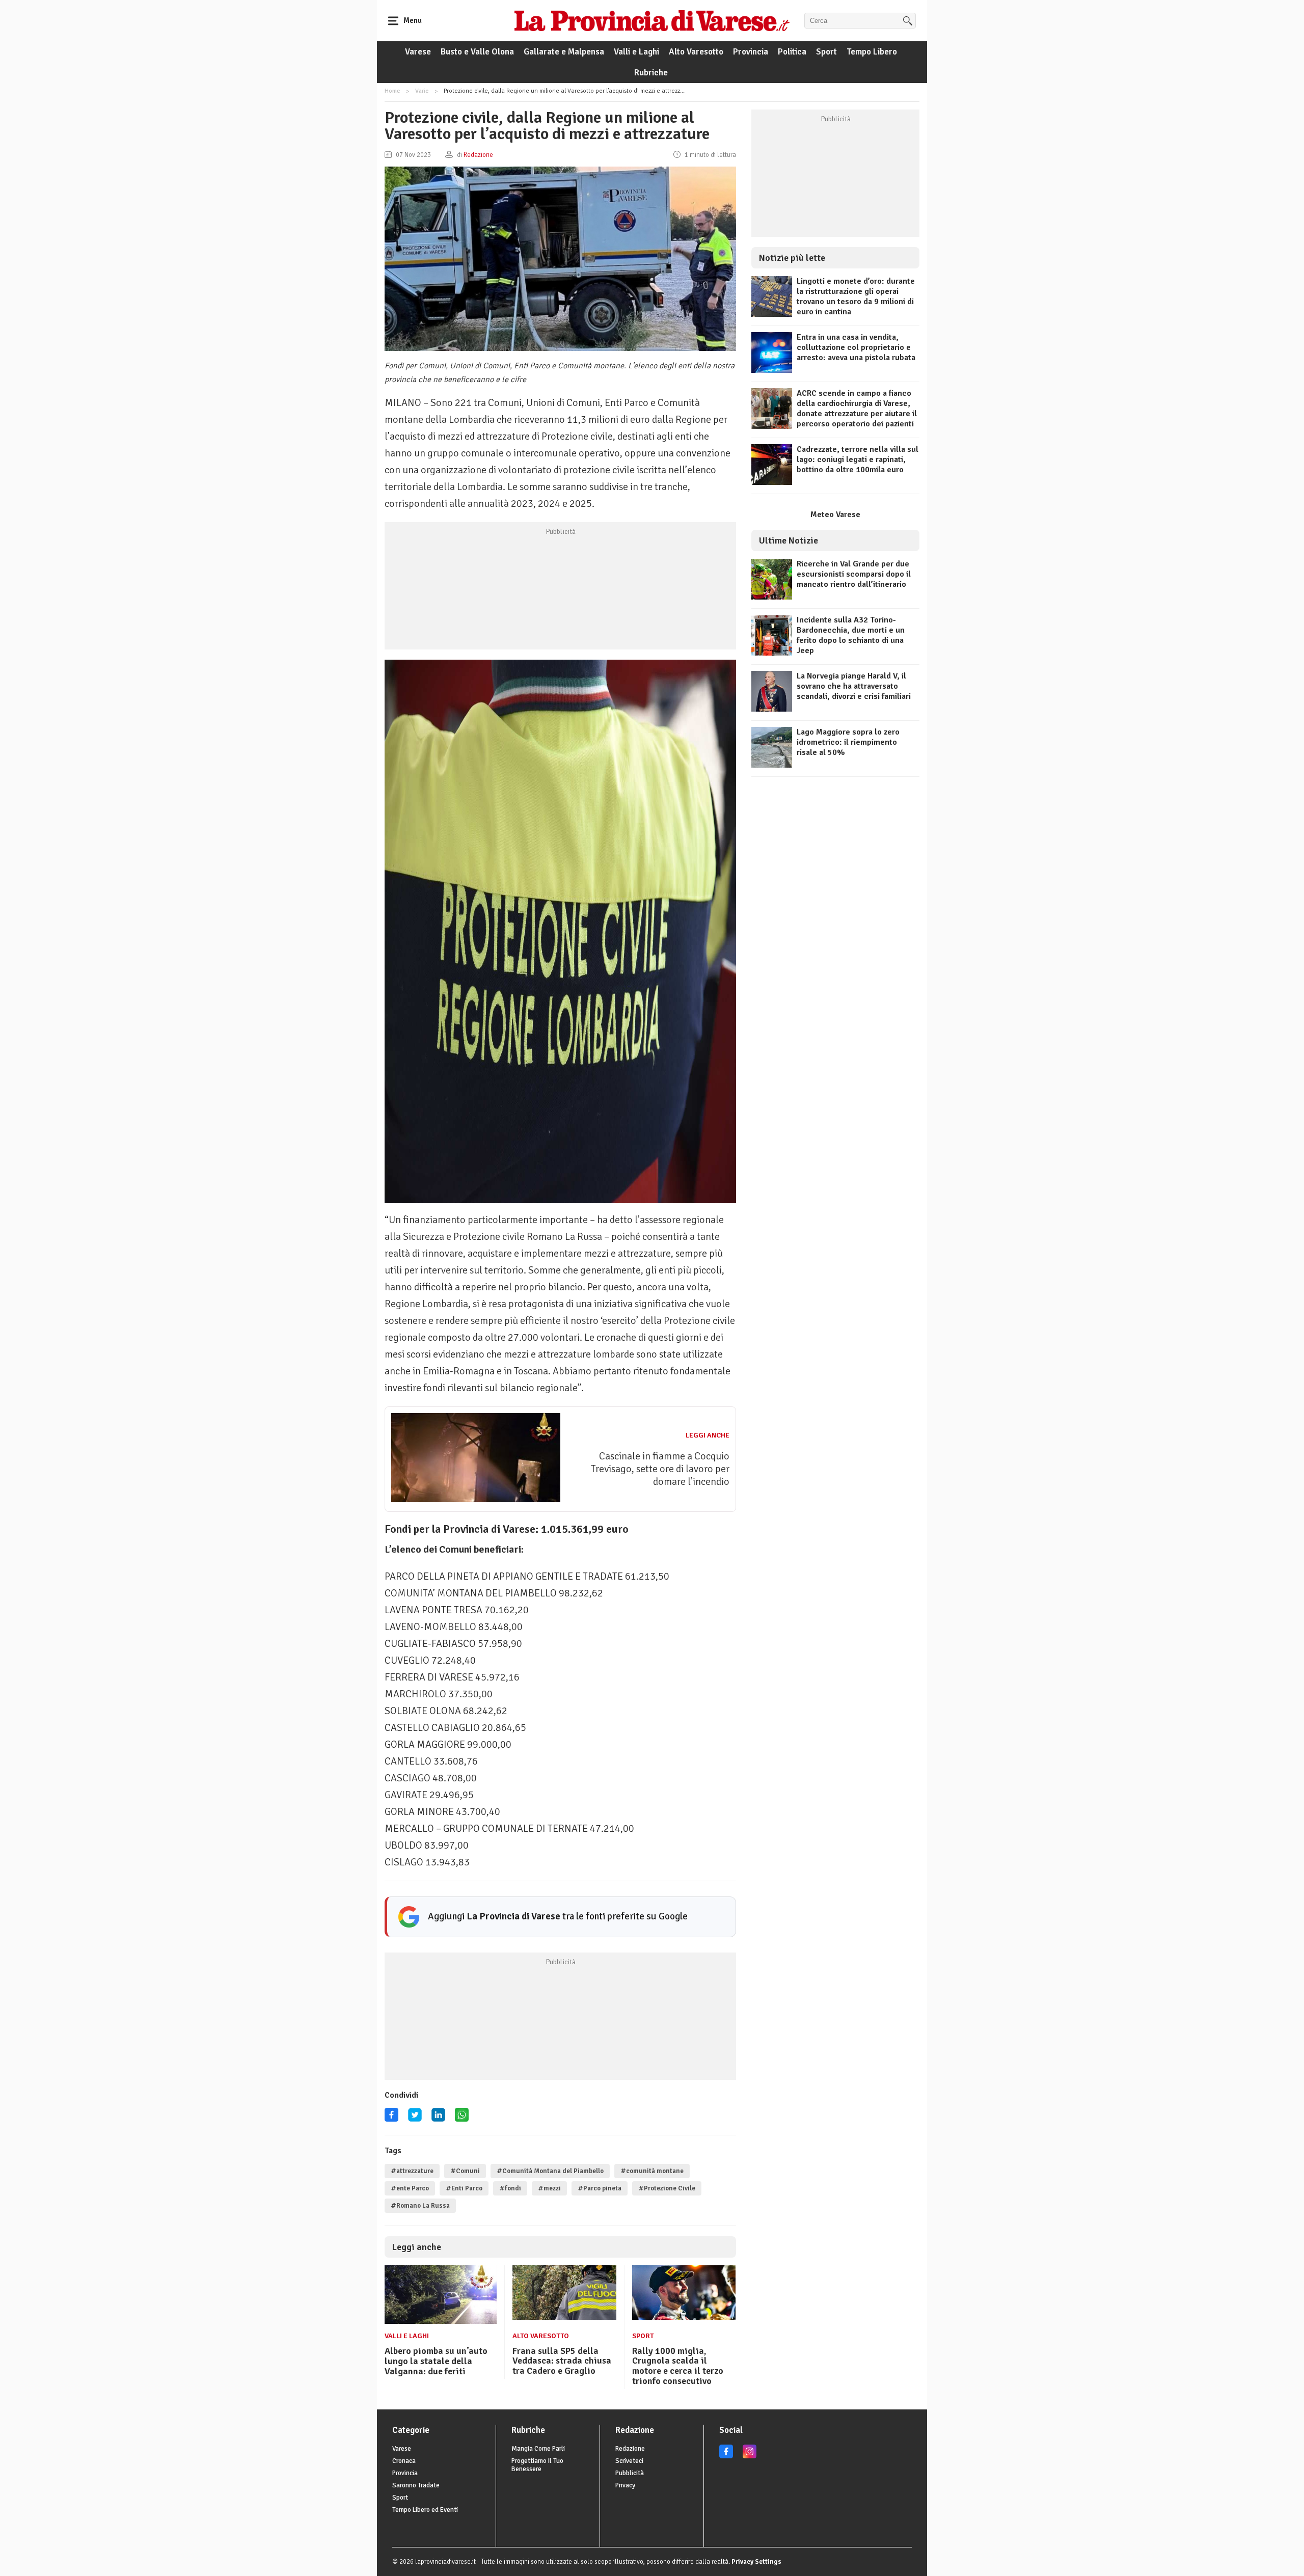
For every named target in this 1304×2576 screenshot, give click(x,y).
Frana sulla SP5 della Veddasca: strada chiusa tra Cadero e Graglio (562, 2361)
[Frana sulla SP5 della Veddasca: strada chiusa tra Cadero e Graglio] (564, 2317)
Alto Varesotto (696, 52)
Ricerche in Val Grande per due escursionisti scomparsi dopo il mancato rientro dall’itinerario (854, 574)
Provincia (751, 52)
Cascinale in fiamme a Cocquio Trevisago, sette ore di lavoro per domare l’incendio (660, 1469)
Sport (826, 52)
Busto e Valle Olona (477, 52)
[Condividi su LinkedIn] (438, 2118)
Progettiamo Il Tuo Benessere (537, 2465)
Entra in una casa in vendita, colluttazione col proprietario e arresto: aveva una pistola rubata (856, 347)
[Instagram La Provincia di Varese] (750, 2456)
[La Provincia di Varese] (652, 20)
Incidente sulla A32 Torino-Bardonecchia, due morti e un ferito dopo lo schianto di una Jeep (851, 635)
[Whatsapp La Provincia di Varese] (462, 2118)
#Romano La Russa (420, 2206)
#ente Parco (410, 2188)
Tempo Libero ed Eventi (425, 2510)
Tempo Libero (872, 52)
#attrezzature (412, 2171)
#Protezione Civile (667, 2188)
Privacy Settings (756, 2562)
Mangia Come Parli (538, 2449)
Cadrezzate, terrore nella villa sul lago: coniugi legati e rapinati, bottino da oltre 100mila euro (858, 459)
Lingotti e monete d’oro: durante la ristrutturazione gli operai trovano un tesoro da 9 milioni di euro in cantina (856, 296)
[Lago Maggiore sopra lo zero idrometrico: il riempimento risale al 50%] (772, 765)
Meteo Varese (835, 514)
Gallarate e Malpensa (564, 52)
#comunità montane (652, 2171)
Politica (792, 52)
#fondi (510, 2188)
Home (392, 91)
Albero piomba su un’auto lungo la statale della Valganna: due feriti (436, 2361)
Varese (418, 52)
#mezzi (549, 2188)
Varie (422, 91)
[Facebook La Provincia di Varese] (391, 2118)
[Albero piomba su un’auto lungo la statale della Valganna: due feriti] (441, 2321)
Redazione (630, 2449)
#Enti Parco (464, 2188)
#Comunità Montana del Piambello (550, 2171)
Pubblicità (630, 2473)
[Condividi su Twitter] (415, 2118)
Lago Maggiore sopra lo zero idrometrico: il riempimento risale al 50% (848, 742)
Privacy (625, 2485)
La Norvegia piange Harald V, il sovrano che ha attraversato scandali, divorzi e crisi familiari (854, 686)
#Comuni (465, 2171)
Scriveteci (629, 2461)
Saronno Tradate (416, 2485)
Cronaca (404, 2461)
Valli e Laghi (636, 52)
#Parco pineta (600, 2188)
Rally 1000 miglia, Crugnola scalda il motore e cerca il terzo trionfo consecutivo (678, 2366)
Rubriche (651, 73)
